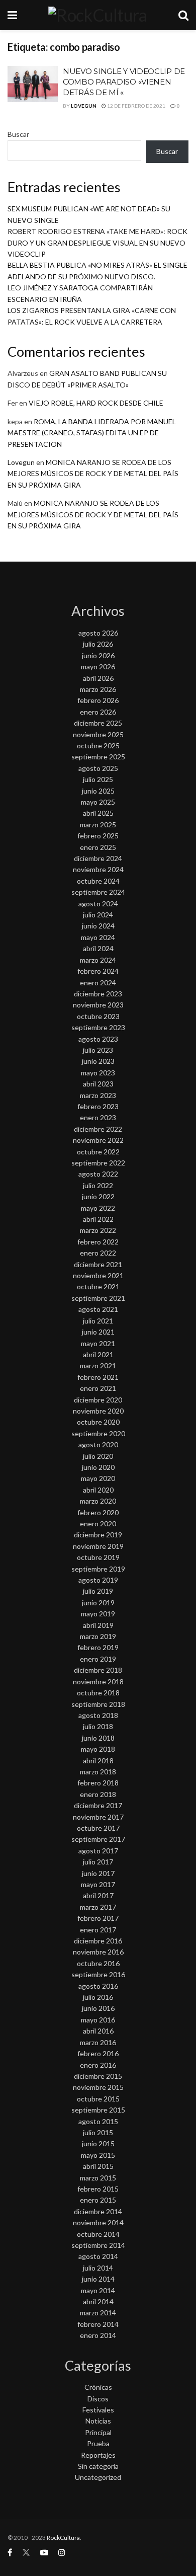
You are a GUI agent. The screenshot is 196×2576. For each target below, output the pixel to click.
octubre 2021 (98, 1286)
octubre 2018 (98, 1693)
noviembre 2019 (98, 1546)
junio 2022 (98, 1196)
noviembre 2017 (98, 1817)
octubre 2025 (98, 746)
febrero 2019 (98, 1647)
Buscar (18, 134)
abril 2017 (98, 1895)
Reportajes (98, 2455)
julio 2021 (98, 1321)
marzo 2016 (98, 2042)
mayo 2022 (98, 1208)
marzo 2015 (98, 2178)
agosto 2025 (98, 768)
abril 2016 (98, 2031)
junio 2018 (98, 1738)
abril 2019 (98, 1625)
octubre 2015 (98, 2099)
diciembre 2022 (98, 1129)
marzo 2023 (98, 1095)
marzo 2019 (98, 1636)
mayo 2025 (98, 802)
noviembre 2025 (98, 734)
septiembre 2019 (98, 1569)
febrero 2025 (98, 836)
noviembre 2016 (98, 1952)
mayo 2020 (98, 1478)
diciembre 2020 (98, 1400)
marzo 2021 (98, 1365)
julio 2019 (98, 1591)
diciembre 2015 (98, 2076)
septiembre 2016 (98, 1974)
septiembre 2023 (98, 1027)
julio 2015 (98, 2132)
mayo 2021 (98, 1343)
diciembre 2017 (98, 1805)
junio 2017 (98, 1873)
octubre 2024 (98, 881)
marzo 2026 (98, 689)
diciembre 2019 (98, 1535)
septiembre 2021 (98, 1298)
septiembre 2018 (98, 1704)
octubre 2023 (98, 1016)
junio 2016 (98, 2008)
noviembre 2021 (98, 1275)
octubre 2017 (98, 1828)
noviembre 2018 (98, 1682)
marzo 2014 (98, 2313)
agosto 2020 (98, 1445)
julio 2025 (98, 779)
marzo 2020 (98, 1501)
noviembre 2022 (98, 1140)
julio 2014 (98, 2268)
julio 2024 (98, 915)
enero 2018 (98, 1794)
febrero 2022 (98, 1242)
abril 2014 (98, 2301)
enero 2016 (98, 2065)
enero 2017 (98, 1930)
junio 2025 (98, 791)
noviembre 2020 (98, 1411)
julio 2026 (98, 644)
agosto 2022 (98, 1174)
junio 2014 (98, 2279)
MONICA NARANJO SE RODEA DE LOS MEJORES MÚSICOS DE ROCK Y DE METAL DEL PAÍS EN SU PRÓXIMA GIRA (93, 474)
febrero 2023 (98, 1106)
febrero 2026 (98, 700)
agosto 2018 (98, 1715)
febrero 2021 (98, 1377)
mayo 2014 (98, 2290)
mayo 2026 (98, 667)
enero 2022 (98, 1253)
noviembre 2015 (98, 2087)
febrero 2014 (98, 2324)
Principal (98, 2432)
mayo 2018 (98, 1749)
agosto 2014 (98, 2256)
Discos (98, 2399)
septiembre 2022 (98, 1163)
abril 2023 (98, 1084)
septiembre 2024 (98, 892)
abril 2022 (98, 1219)
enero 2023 (98, 1117)
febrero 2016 (98, 2053)
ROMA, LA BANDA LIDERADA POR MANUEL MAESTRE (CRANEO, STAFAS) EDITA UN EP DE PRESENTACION (92, 433)
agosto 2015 (98, 2121)
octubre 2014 (98, 2234)
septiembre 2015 (98, 2110)
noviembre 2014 (98, 2222)
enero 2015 (98, 2200)
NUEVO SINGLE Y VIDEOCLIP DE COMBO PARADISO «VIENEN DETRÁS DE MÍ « (124, 82)
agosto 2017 (98, 1851)
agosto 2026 (98, 633)
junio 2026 (98, 655)
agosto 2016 (98, 1986)
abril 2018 (98, 1761)
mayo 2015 (98, 2155)
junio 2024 (98, 926)
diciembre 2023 (98, 994)
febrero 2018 (98, 1783)
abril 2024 (98, 948)
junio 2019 (98, 1603)
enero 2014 (98, 2335)
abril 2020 (98, 1490)
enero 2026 (98, 712)
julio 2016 (98, 1997)
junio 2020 (98, 1467)
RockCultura (63, 2538)
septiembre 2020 (98, 1433)
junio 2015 (98, 2143)
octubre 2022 (98, 1152)
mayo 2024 (98, 937)
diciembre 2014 (98, 2211)
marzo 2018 (98, 1772)
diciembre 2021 (98, 1264)
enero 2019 (98, 1659)
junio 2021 (98, 1332)
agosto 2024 (98, 904)
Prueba (98, 2443)
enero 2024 (98, 983)
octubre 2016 (98, 1963)
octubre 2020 (98, 1422)
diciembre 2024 (98, 858)
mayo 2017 (98, 1884)
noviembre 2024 (98, 869)
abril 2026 (98, 678)
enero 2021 (98, 1388)
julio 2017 (98, 1862)
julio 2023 (98, 1050)
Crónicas (98, 2387)
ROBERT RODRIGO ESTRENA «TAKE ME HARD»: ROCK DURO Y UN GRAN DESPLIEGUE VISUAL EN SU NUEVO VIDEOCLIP (97, 243)
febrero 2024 (98, 971)
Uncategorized (98, 2477)
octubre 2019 (98, 1557)
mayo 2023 (98, 1073)
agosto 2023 (98, 1039)
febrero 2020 (98, 1512)
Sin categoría (98, 2466)
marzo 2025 (98, 825)
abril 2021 (98, 1354)
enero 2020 (98, 1524)
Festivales (98, 2410)
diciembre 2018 (98, 1670)
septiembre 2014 (98, 2245)
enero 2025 (98, 847)
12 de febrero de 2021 (136, 106)
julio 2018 (98, 1726)
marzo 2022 (98, 1230)
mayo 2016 (98, 2020)
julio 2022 (98, 1185)
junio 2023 (98, 1061)
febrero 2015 (98, 2189)
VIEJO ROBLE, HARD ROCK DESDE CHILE (96, 403)
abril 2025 (98, 813)
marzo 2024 (98, 960)
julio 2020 (98, 1456)
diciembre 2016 (98, 1941)
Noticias (98, 2421)
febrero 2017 (98, 1918)
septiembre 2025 (98, 757)
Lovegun (84, 106)
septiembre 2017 (98, 1839)
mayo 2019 (98, 1614)
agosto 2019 (98, 1580)
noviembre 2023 (98, 1005)
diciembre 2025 (98, 723)
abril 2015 (98, 2166)
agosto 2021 (98, 1309)
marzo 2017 (98, 1907)
